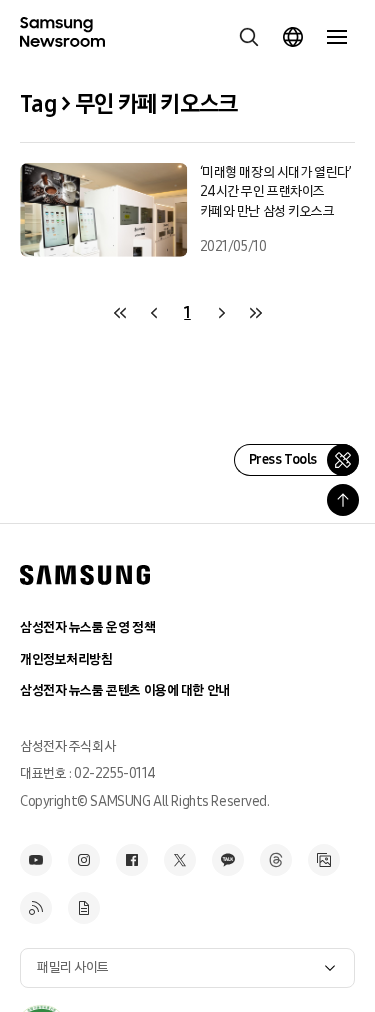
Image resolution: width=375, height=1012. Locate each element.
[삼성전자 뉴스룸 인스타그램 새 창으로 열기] (84, 860)
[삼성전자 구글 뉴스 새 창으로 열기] (84, 908)
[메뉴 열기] (337, 37)
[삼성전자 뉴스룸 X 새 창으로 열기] (180, 860)
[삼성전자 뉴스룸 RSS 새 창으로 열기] (36, 908)
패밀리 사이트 (73, 967)
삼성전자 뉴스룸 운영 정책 (87, 627)
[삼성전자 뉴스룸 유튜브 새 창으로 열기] (36, 860)
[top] (343, 500)
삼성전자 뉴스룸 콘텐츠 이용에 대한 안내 (125, 690)
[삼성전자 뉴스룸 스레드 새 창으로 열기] (276, 860)
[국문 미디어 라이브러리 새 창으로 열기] (324, 860)
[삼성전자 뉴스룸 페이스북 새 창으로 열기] (132, 860)
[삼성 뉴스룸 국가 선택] (293, 37)
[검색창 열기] (249, 37)
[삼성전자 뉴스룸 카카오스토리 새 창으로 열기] (228, 860)
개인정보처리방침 (66, 659)
